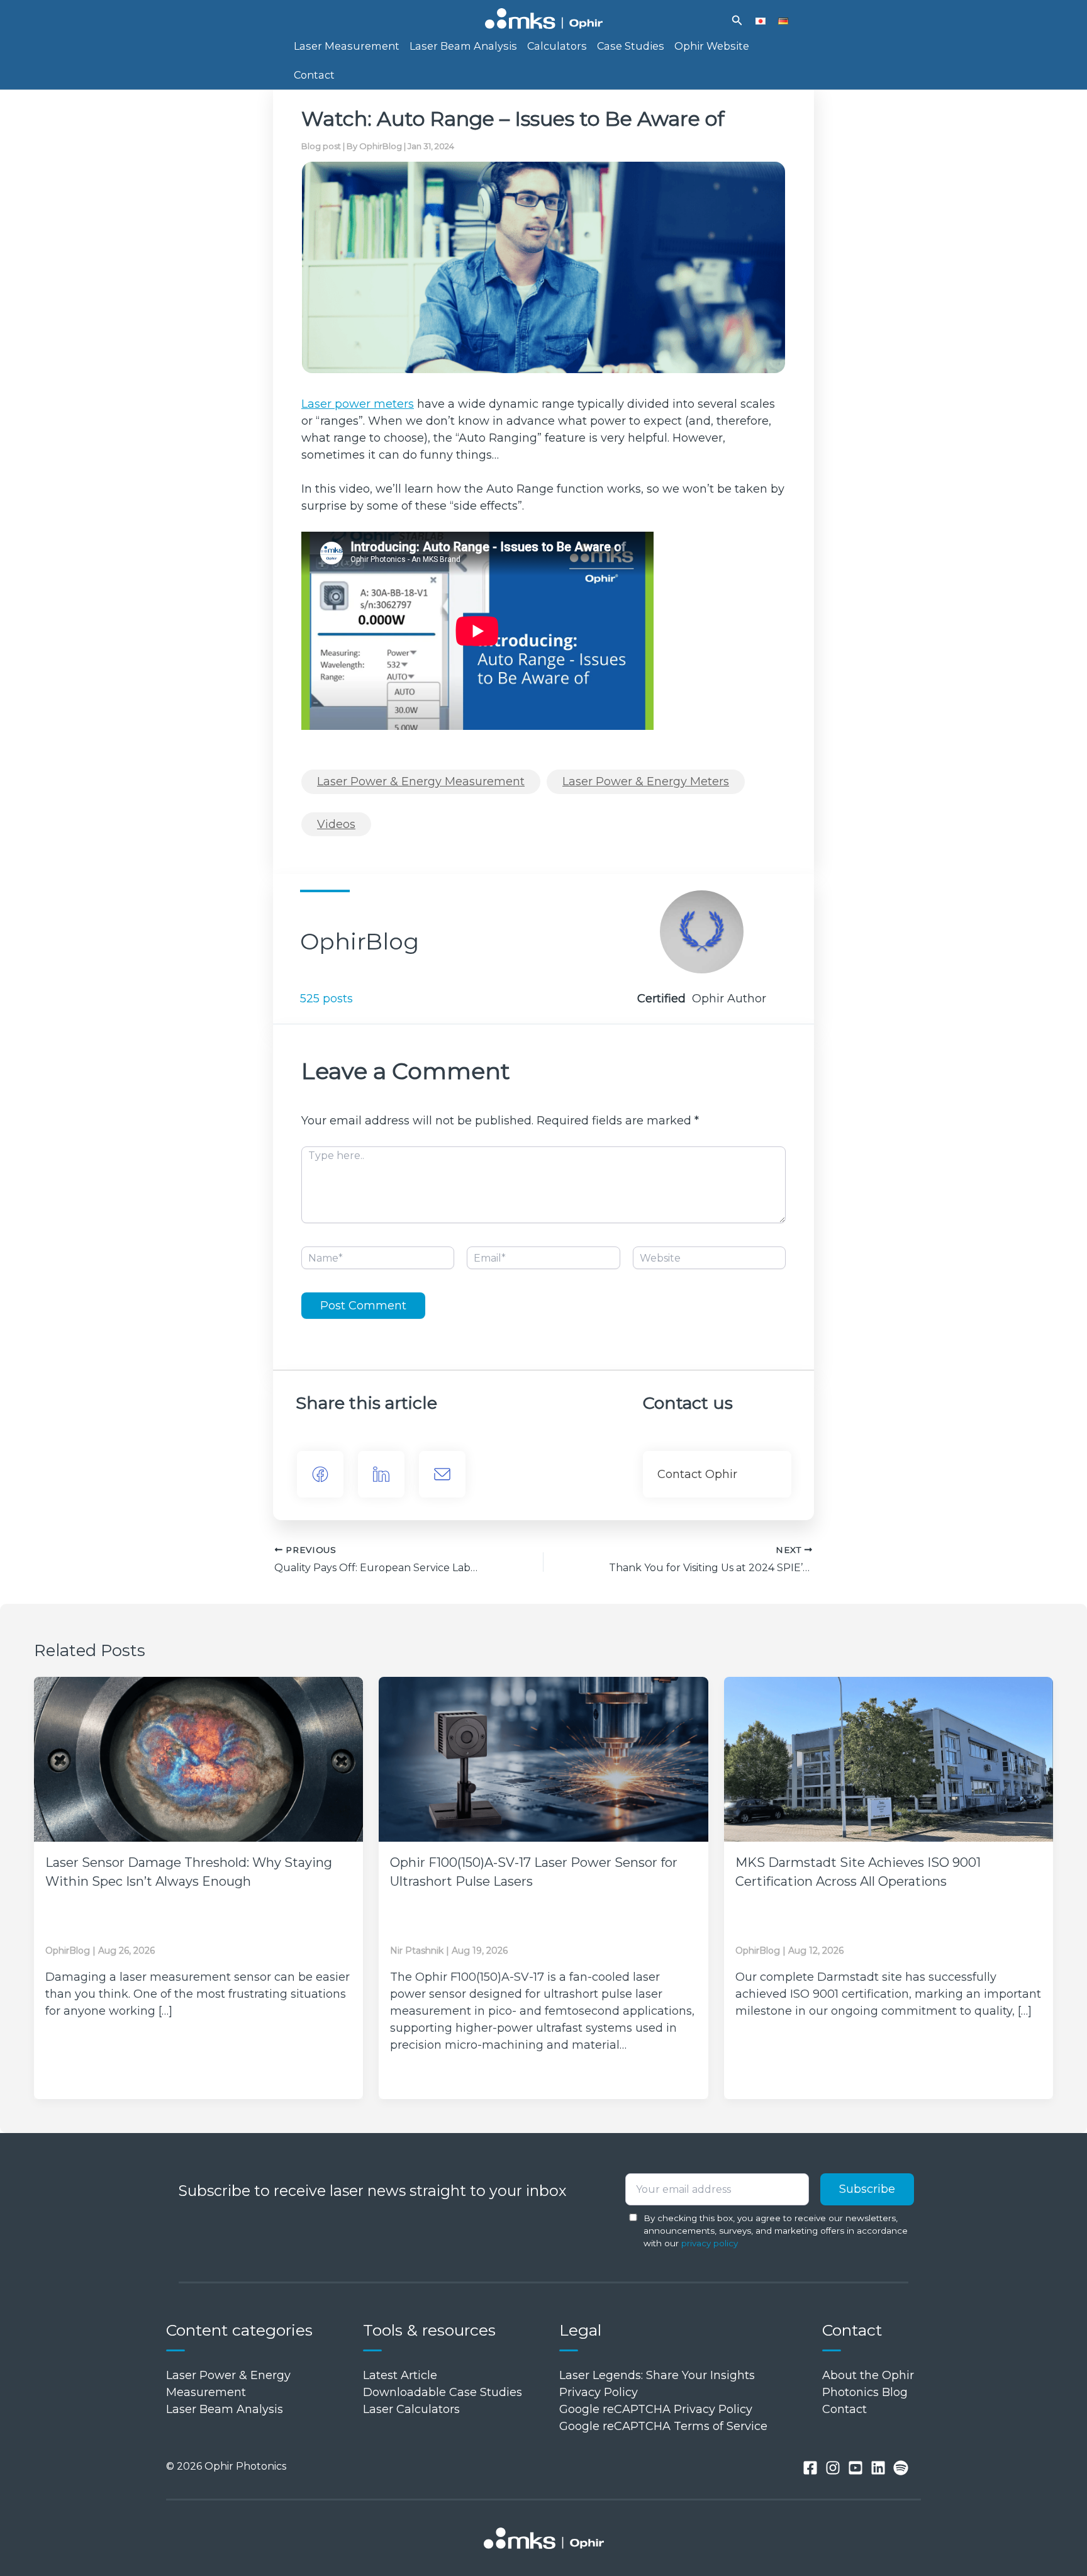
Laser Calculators (411, 2409)
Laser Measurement (347, 46)
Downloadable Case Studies (443, 2392)
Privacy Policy (599, 2392)
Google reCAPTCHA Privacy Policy (656, 2409)
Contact (314, 75)
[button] (737, 21)
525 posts (326, 999)
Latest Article (400, 2375)
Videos (336, 824)
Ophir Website (712, 46)
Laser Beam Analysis (463, 46)
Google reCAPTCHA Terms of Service (663, 2426)
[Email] (442, 1474)
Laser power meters (358, 404)
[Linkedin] (878, 2468)
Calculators (557, 46)
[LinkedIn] (381, 1474)
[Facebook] (320, 1474)
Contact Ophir (697, 1474)
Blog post (321, 146)
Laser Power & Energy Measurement (421, 781)
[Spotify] (901, 2468)
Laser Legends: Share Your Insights (657, 2375)
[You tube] (856, 2468)
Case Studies (631, 46)
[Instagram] (833, 2468)
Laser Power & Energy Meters (646, 781)
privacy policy (710, 2243)
